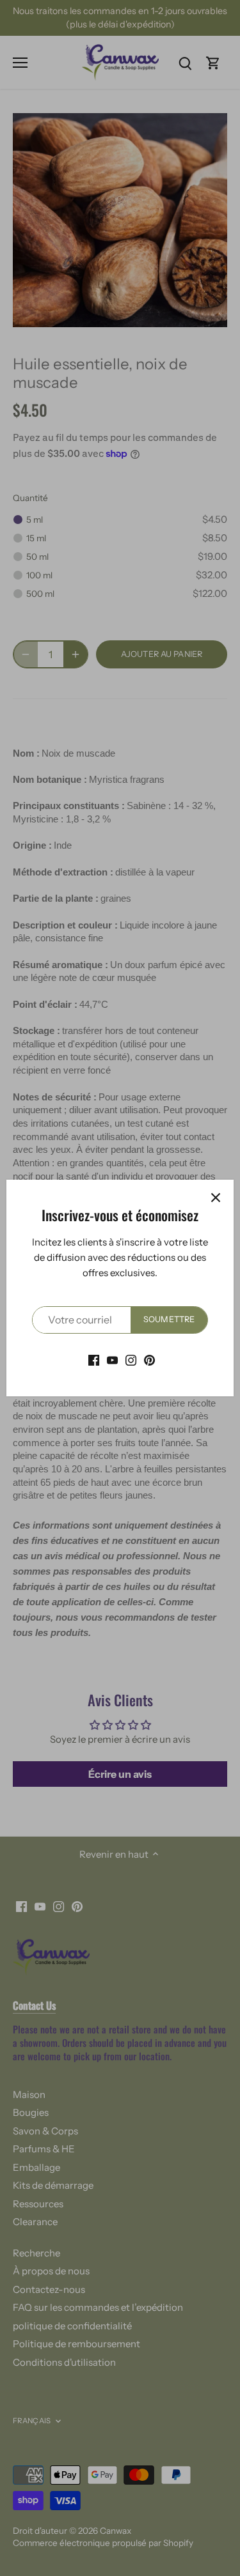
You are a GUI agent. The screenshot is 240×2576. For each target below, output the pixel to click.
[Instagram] (131, 1360)
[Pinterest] (149, 1360)
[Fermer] (216, 1198)
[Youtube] (112, 1360)
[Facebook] (94, 1360)
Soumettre (169, 1319)
